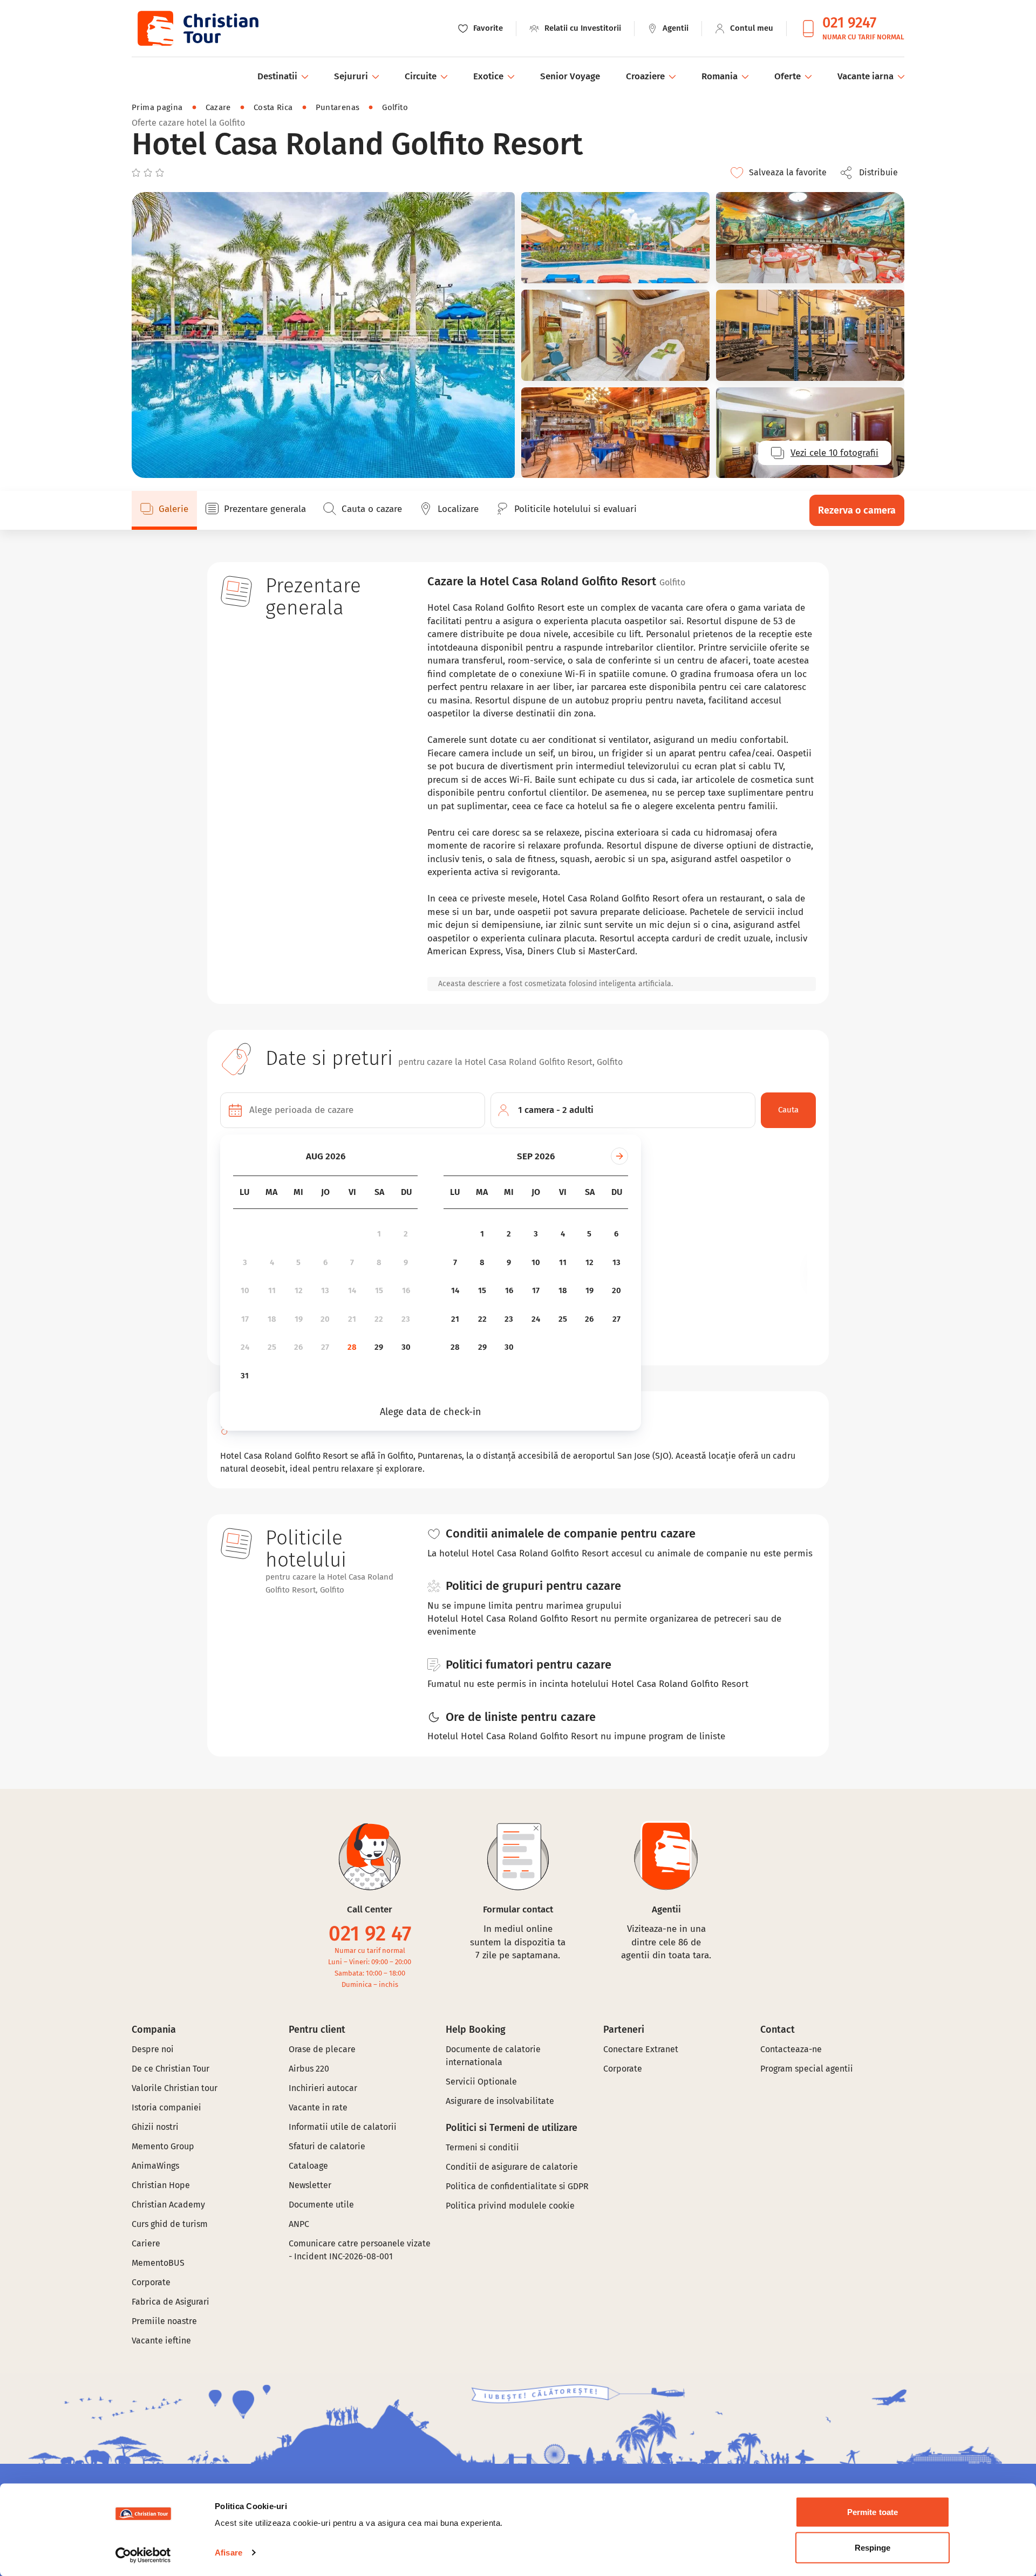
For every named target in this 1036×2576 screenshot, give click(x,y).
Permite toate (873, 2512)
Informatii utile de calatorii (343, 2127)
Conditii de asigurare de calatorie (512, 2167)
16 (406, 1290)
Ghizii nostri (155, 2127)
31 (245, 1376)
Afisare (229, 2553)
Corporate (151, 2282)
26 (298, 1347)
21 (352, 1319)
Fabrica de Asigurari (171, 2302)
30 (406, 1347)
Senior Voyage (570, 76)
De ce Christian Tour (171, 2069)
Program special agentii (807, 2069)
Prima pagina (157, 107)
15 (379, 1290)
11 (272, 1290)
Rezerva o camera (857, 510)
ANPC (299, 2224)
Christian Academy (168, 2205)
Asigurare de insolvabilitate (500, 2101)
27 (325, 1347)
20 (325, 1319)
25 (272, 1347)
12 (299, 1290)
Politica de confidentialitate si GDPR (517, 2186)
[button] (872, 173)
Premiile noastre (164, 2321)
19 (299, 1319)
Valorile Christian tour (175, 2088)
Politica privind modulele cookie (511, 2206)
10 (245, 1290)
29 (379, 1347)
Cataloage (308, 2166)
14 (352, 1290)
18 (272, 1319)
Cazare (218, 107)
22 (379, 1319)
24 (245, 1347)
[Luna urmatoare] (619, 1156)
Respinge (873, 2547)
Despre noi (153, 2049)
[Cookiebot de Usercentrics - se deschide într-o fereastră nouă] (143, 2555)
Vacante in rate (318, 2107)
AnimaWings (155, 2166)
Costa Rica (273, 107)
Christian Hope (161, 2185)
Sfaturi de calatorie (327, 2146)
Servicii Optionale (481, 2082)
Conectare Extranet (641, 2049)
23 (406, 1319)
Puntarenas (338, 107)
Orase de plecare (322, 2049)
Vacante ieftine (161, 2341)
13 (325, 1290)
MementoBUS (158, 2263)
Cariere (146, 2243)
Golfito (395, 107)
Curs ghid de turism (170, 2224)
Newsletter (310, 2185)
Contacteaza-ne (791, 2049)
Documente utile (321, 2205)
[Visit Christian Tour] (197, 28)
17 (245, 1319)
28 (352, 1347)
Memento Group (163, 2146)
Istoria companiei (166, 2107)
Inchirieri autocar (323, 2088)
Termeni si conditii (482, 2147)
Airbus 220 (309, 2069)
